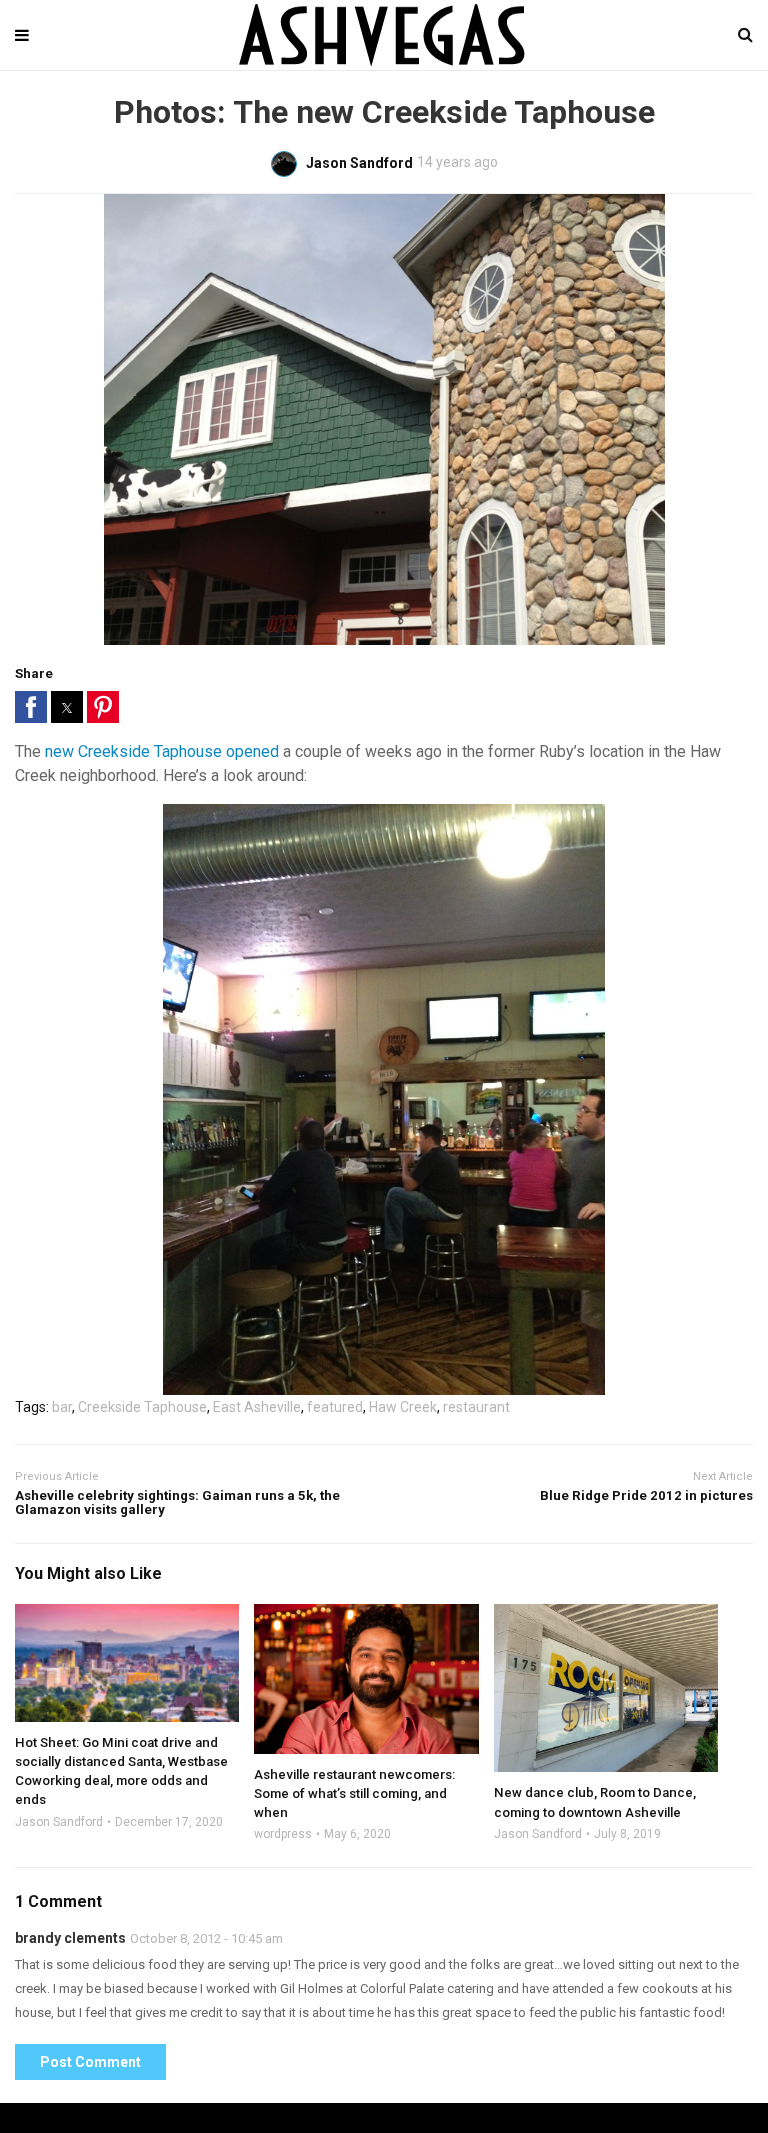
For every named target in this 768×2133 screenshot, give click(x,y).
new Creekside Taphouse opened (162, 751)
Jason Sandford (59, 1822)
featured (335, 1407)
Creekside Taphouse (142, 1407)
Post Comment (90, 2062)
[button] (31, 707)
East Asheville (257, 1407)
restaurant (476, 1407)
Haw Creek (403, 1407)
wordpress (283, 1834)
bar (62, 1407)
